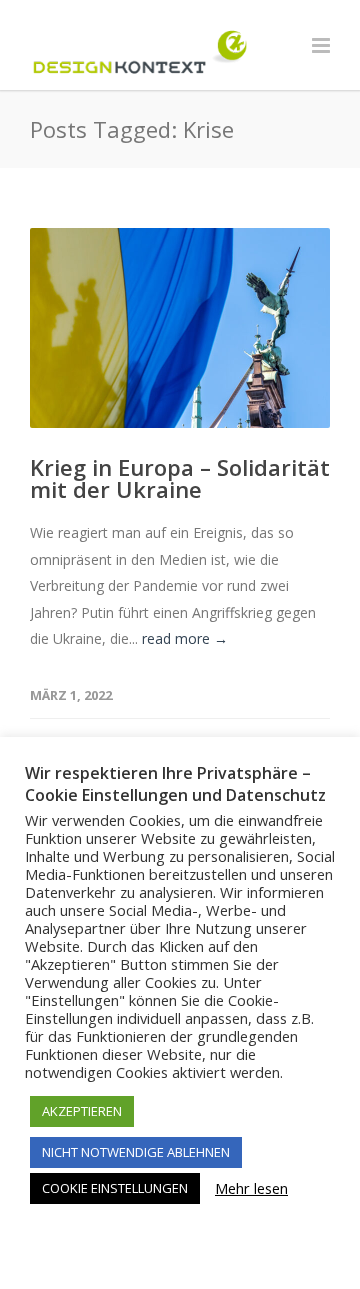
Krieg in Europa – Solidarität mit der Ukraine (180, 478)
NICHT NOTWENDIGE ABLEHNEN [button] (136, 1152)
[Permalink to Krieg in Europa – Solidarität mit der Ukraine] (180, 328)
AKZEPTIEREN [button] (82, 1111)
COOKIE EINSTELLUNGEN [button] (115, 1188)
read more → (185, 638)
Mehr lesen (251, 1188)
